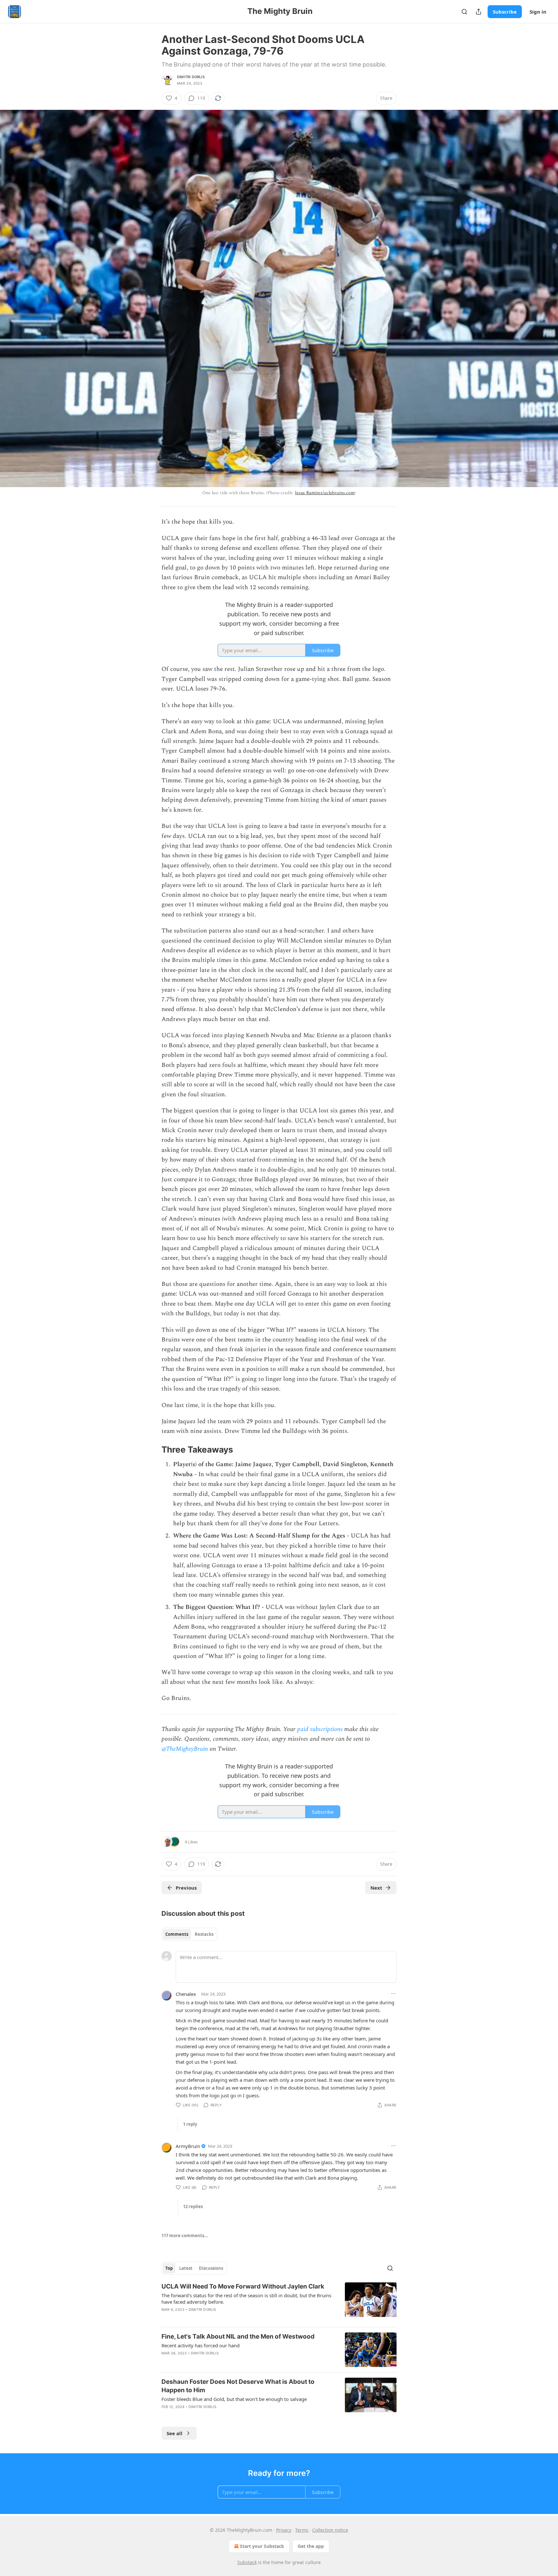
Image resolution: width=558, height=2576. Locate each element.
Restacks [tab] (204, 1934)
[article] (279, 2302)
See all (175, 2433)
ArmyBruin (188, 2146)
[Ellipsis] (393, 1994)
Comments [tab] (177, 1934)
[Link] (152, 1450)
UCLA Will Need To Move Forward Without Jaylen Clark (243, 2286)
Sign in (538, 12)
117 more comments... (185, 2236)
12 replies (193, 2206)
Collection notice (330, 2530)
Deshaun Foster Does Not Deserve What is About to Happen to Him (238, 2386)
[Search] (464, 12)
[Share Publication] (479, 12)
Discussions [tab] (211, 2268)
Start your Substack (262, 2546)
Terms (302, 2530)
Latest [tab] (186, 2268)
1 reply (190, 2124)
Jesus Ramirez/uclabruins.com (325, 493)
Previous (186, 1888)
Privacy (284, 2530)
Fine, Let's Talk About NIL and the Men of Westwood (238, 2336)
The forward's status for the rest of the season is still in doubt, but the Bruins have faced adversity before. (246, 2299)
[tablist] (189, 1934)
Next (376, 1888)
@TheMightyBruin (185, 1749)
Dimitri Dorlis (191, 77)
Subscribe (505, 12)
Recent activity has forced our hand (201, 2345)
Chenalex (186, 1994)
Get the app (311, 2546)
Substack (247, 2562)
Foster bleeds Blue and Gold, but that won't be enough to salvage (234, 2399)
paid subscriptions (320, 1729)
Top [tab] (169, 2268)
